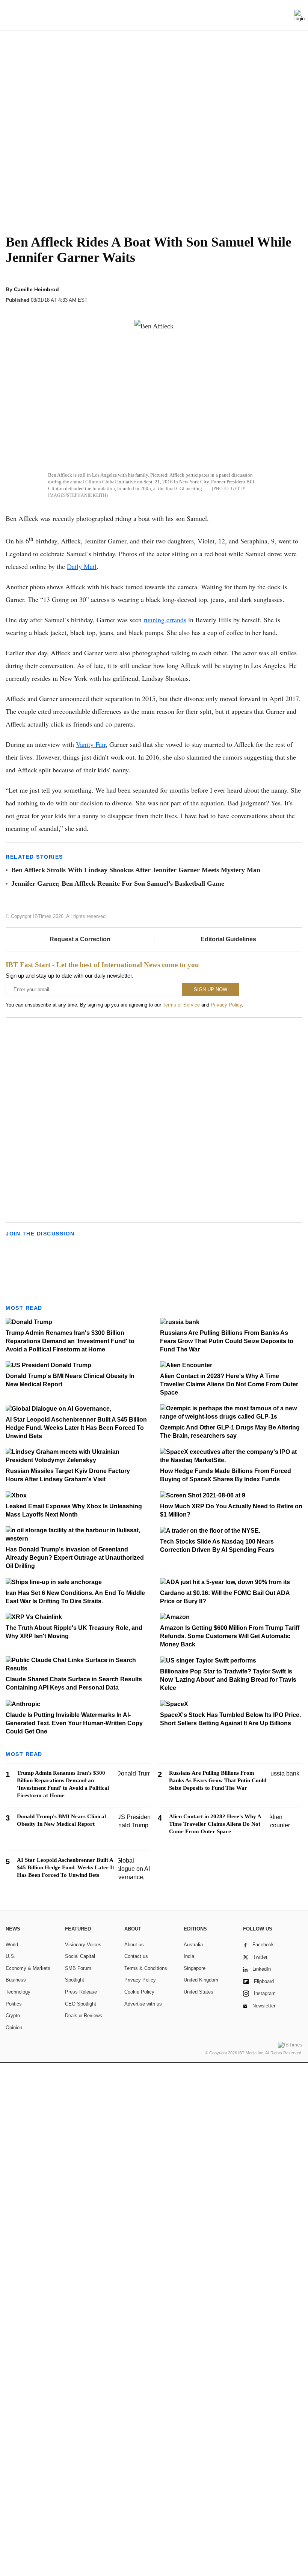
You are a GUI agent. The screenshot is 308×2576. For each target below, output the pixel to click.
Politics (14, 2004)
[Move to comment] (296, 296)
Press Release (81, 1992)
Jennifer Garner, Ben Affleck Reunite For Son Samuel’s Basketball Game (118, 883)
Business (16, 1980)
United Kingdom (201, 1980)
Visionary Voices (83, 1945)
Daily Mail (82, 566)
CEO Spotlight (81, 2004)
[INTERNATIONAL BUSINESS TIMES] (154, 16)
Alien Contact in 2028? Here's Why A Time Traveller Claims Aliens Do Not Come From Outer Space (229, 1384)
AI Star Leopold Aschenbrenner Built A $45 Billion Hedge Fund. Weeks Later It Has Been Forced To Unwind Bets (76, 1428)
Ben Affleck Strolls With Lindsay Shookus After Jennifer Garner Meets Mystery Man (136, 870)
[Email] (281, 296)
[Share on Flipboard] (253, 296)
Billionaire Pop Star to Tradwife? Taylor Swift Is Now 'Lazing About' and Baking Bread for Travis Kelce (228, 1680)
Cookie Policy (139, 1992)
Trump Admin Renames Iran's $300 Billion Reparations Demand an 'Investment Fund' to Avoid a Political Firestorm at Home (70, 1341)
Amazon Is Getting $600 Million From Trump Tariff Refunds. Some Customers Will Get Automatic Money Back (230, 1636)
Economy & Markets (28, 1968)
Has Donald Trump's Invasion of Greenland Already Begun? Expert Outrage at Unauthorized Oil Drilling (75, 1558)
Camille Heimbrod (36, 289)
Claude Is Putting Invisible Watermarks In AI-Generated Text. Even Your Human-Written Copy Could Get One (74, 1723)
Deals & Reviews (84, 2016)
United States (199, 1992)
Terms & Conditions (146, 1968)
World (12, 1945)
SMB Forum (78, 1968)
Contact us (136, 1956)
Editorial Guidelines (228, 939)
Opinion (14, 2028)
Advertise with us (143, 2004)
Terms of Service (181, 1005)
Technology (18, 1992)
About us (134, 1945)
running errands (165, 620)
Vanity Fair (91, 744)
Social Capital (80, 1956)
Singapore (195, 1968)
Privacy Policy (226, 1005)
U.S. (11, 1956)
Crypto (13, 2016)
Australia (193, 1945)
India (189, 1956)
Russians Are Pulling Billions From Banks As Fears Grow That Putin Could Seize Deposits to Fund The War (227, 1341)
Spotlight (75, 1980)
